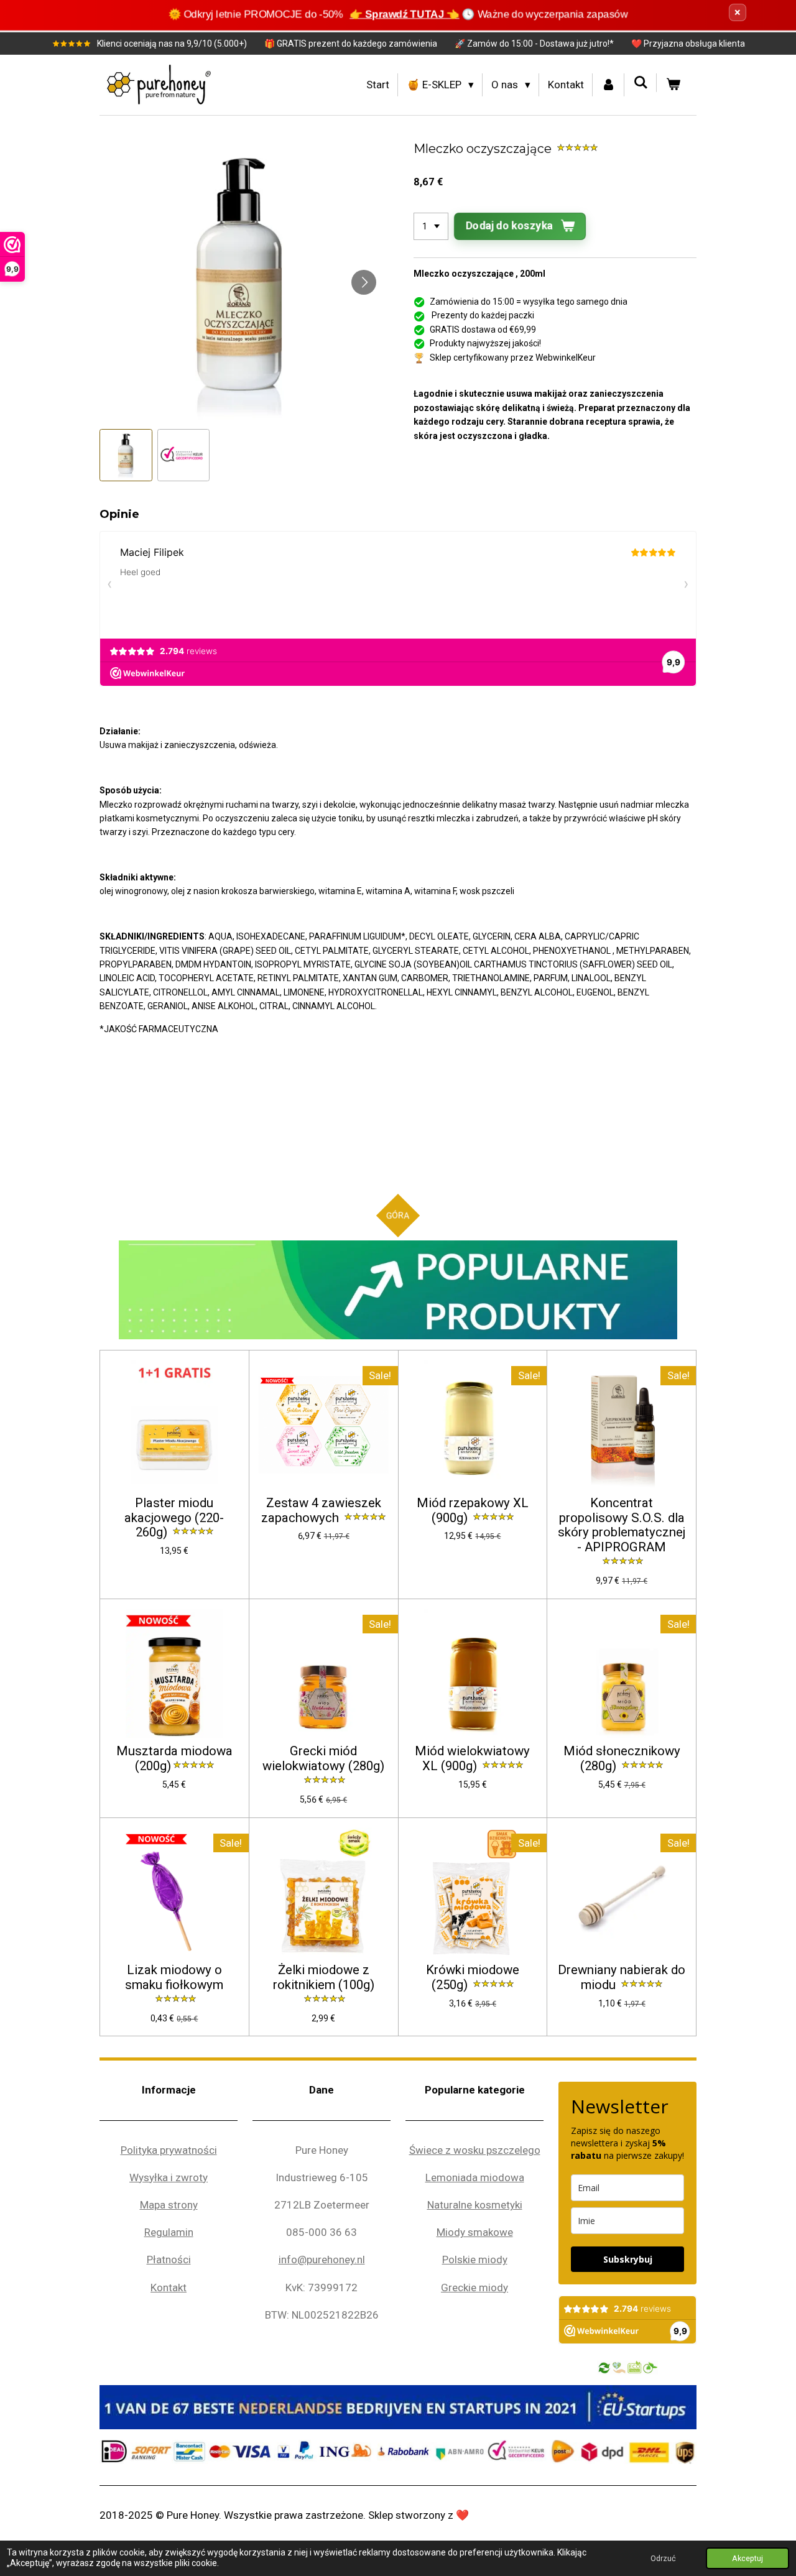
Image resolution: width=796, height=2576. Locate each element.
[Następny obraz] (364, 282)
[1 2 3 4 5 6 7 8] (431, 226)
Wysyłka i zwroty (169, 2177)
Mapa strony (169, 2205)
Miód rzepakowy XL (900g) (473, 1511)
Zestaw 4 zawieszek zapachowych (321, 1511)
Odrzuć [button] (663, 2558)
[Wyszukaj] (641, 83)
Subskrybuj (628, 2259)
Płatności (169, 2260)
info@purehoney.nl (322, 2260)
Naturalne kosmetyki (475, 2205)
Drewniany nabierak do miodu (622, 1978)
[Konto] (609, 85)
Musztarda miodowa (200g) (174, 1759)
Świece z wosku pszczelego (475, 2150)
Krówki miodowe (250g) (473, 1978)
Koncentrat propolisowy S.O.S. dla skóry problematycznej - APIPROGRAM (622, 1525)
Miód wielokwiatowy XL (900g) (472, 1759)
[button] (126, 455)
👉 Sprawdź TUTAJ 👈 (405, 14)
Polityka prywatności (169, 2150)
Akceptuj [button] (747, 2558)
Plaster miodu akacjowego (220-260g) (174, 1518)
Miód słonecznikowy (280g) (622, 1759)
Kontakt (169, 2287)
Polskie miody (475, 2260)
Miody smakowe (475, 2232)
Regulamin (169, 2232)
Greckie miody (474, 2287)
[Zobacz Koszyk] (673, 85)
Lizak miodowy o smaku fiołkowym (174, 1978)
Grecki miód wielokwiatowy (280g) (323, 1759)
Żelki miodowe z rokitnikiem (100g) (324, 1978)
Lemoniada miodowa (475, 2177)
